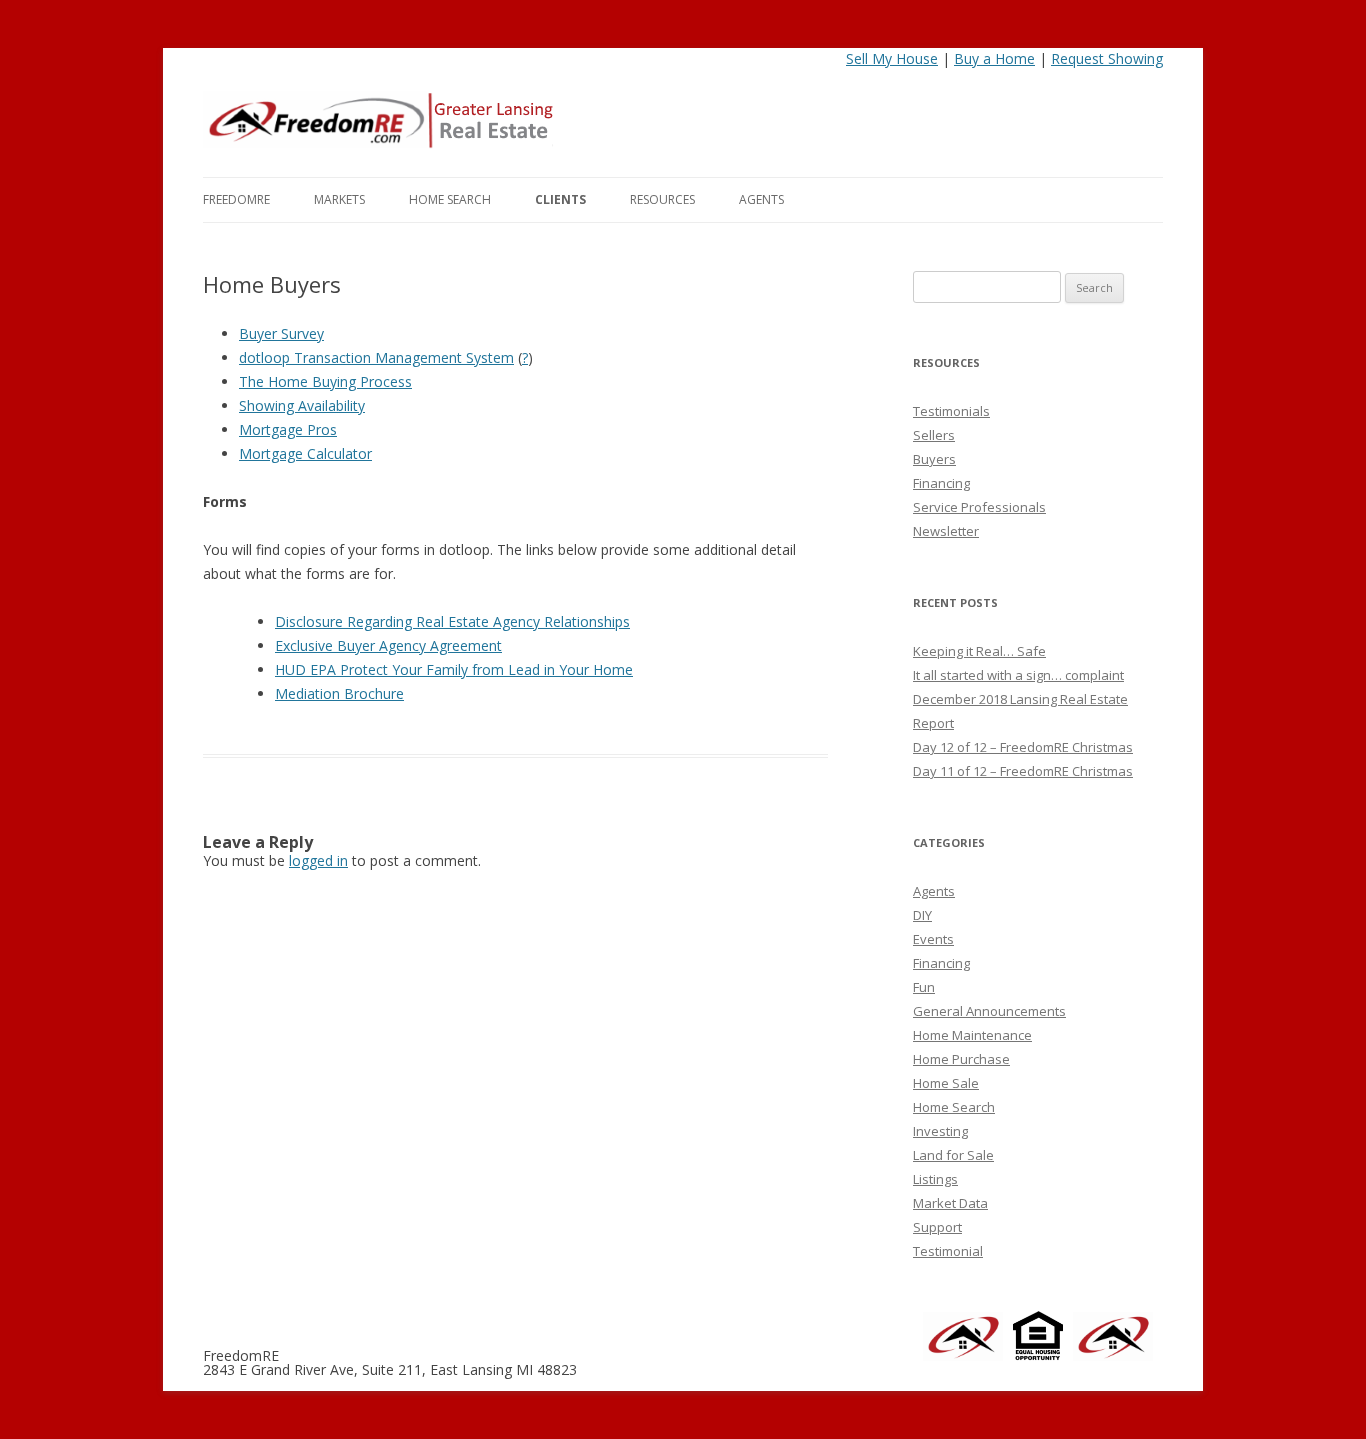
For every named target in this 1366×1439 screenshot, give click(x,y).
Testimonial (948, 1251)
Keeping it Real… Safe (979, 651)
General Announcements (989, 1011)
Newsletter (946, 531)
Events (933, 939)
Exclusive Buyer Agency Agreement (388, 645)
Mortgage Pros (288, 429)
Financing (941, 483)
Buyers (934, 459)
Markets (339, 199)
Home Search (450, 199)
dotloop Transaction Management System (376, 357)
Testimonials (951, 411)
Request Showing (1107, 58)
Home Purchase (961, 1059)
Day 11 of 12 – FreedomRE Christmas (1023, 771)
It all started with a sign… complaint (1018, 675)
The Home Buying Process (325, 381)
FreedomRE (236, 199)
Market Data (950, 1203)
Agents (761, 199)
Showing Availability (302, 405)
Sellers (934, 435)
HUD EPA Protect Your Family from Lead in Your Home (454, 669)
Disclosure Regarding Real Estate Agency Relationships (452, 621)
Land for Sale (953, 1155)
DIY (922, 915)
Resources (662, 199)
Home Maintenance (972, 1035)
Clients (560, 199)
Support (937, 1227)
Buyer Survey (281, 333)
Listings (935, 1179)
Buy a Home (994, 58)
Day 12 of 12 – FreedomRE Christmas (1023, 747)
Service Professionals (979, 507)
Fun (924, 987)
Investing (940, 1131)
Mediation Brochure (339, 693)
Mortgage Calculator (305, 453)
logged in (318, 860)
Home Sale (946, 1083)
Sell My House (892, 58)
